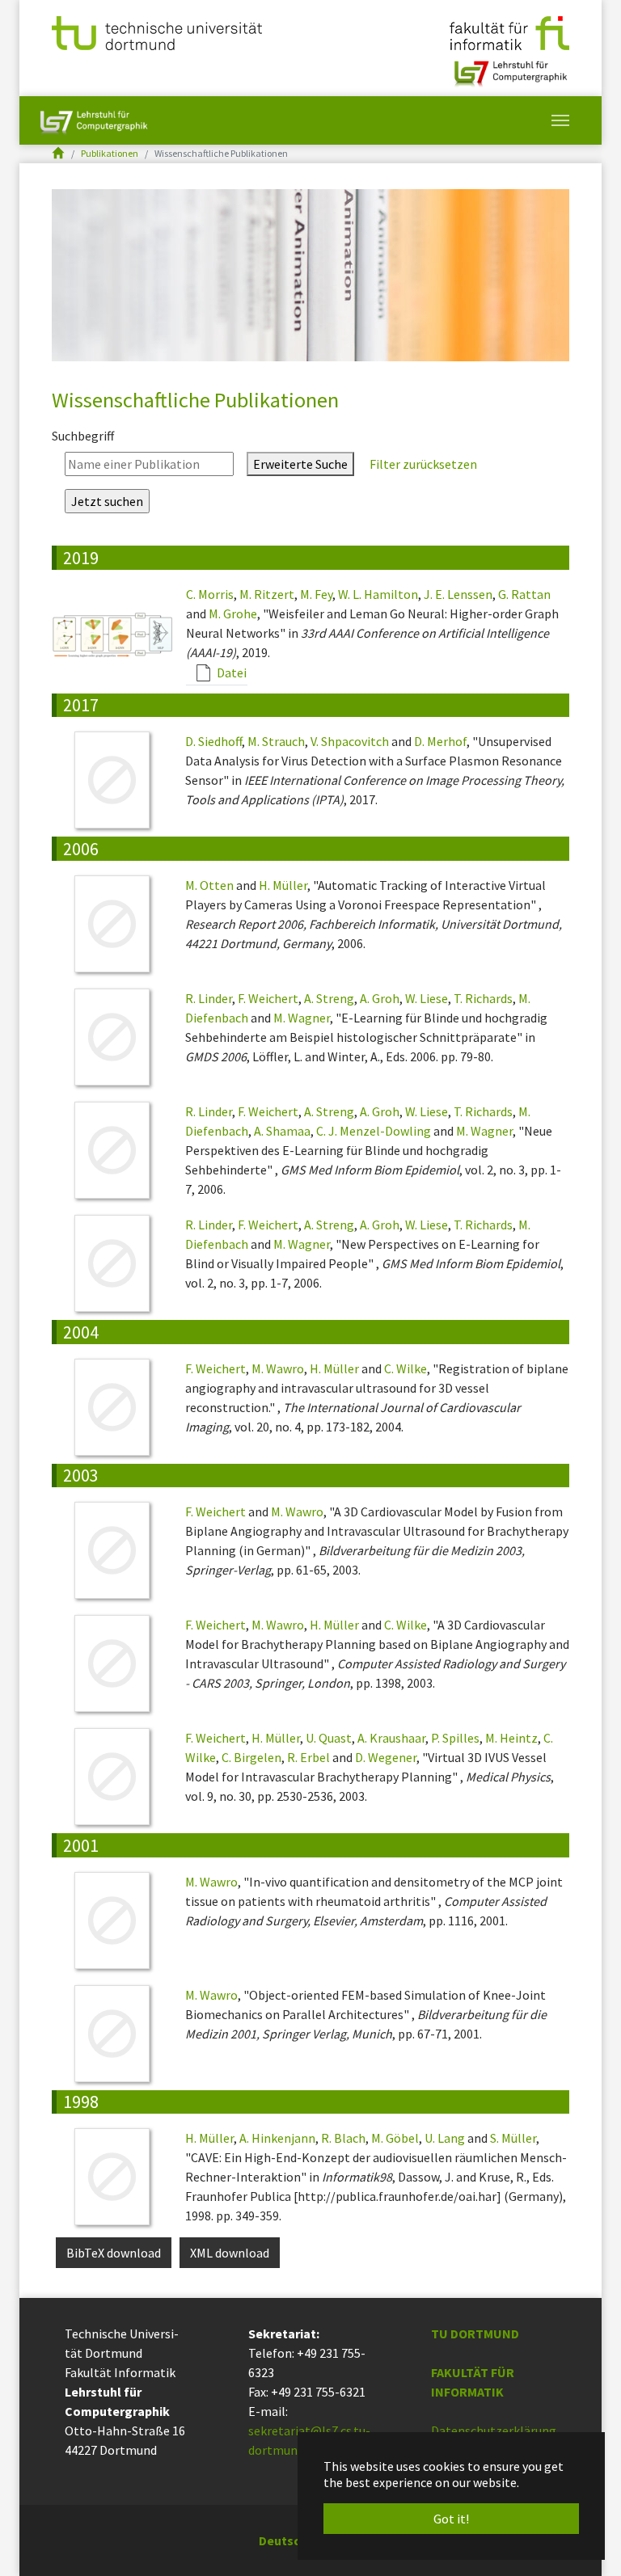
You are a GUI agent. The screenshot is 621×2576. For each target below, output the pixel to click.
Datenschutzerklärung (494, 2431)
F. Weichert (268, 998)
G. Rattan (524, 594)
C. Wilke (406, 1368)
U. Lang (445, 2138)
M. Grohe (233, 613)
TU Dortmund (475, 2334)
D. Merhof (440, 741)
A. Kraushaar (391, 1738)
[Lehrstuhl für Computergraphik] (509, 67)
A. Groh (380, 998)
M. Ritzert (267, 594)
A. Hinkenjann (277, 2138)
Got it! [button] (451, 2519)
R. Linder (209, 998)
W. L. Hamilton (378, 594)
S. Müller (513, 2138)
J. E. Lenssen (458, 594)
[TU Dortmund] (157, 32)
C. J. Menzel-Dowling (374, 1131)
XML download (230, 2253)
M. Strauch (276, 741)
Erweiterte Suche (300, 464)
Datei (230, 672)
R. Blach (343, 2138)
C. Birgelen (251, 1757)
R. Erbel (308, 1757)
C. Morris (210, 594)
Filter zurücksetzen (422, 464)
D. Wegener (386, 1757)
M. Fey (316, 594)
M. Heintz (511, 1738)
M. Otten (209, 885)
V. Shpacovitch (350, 741)
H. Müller (283, 885)
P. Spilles (455, 1738)
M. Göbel (395, 2138)
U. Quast (329, 1738)
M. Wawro (278, 1368)
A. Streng (329, 998)
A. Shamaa (282, 1131)
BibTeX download (114, 2253)
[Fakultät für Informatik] (509, 32)
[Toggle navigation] (560, 120)
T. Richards (483, 998)
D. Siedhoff (213, 741)
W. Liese (427, 998)
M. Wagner (302, 1018)
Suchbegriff (83, 436)
